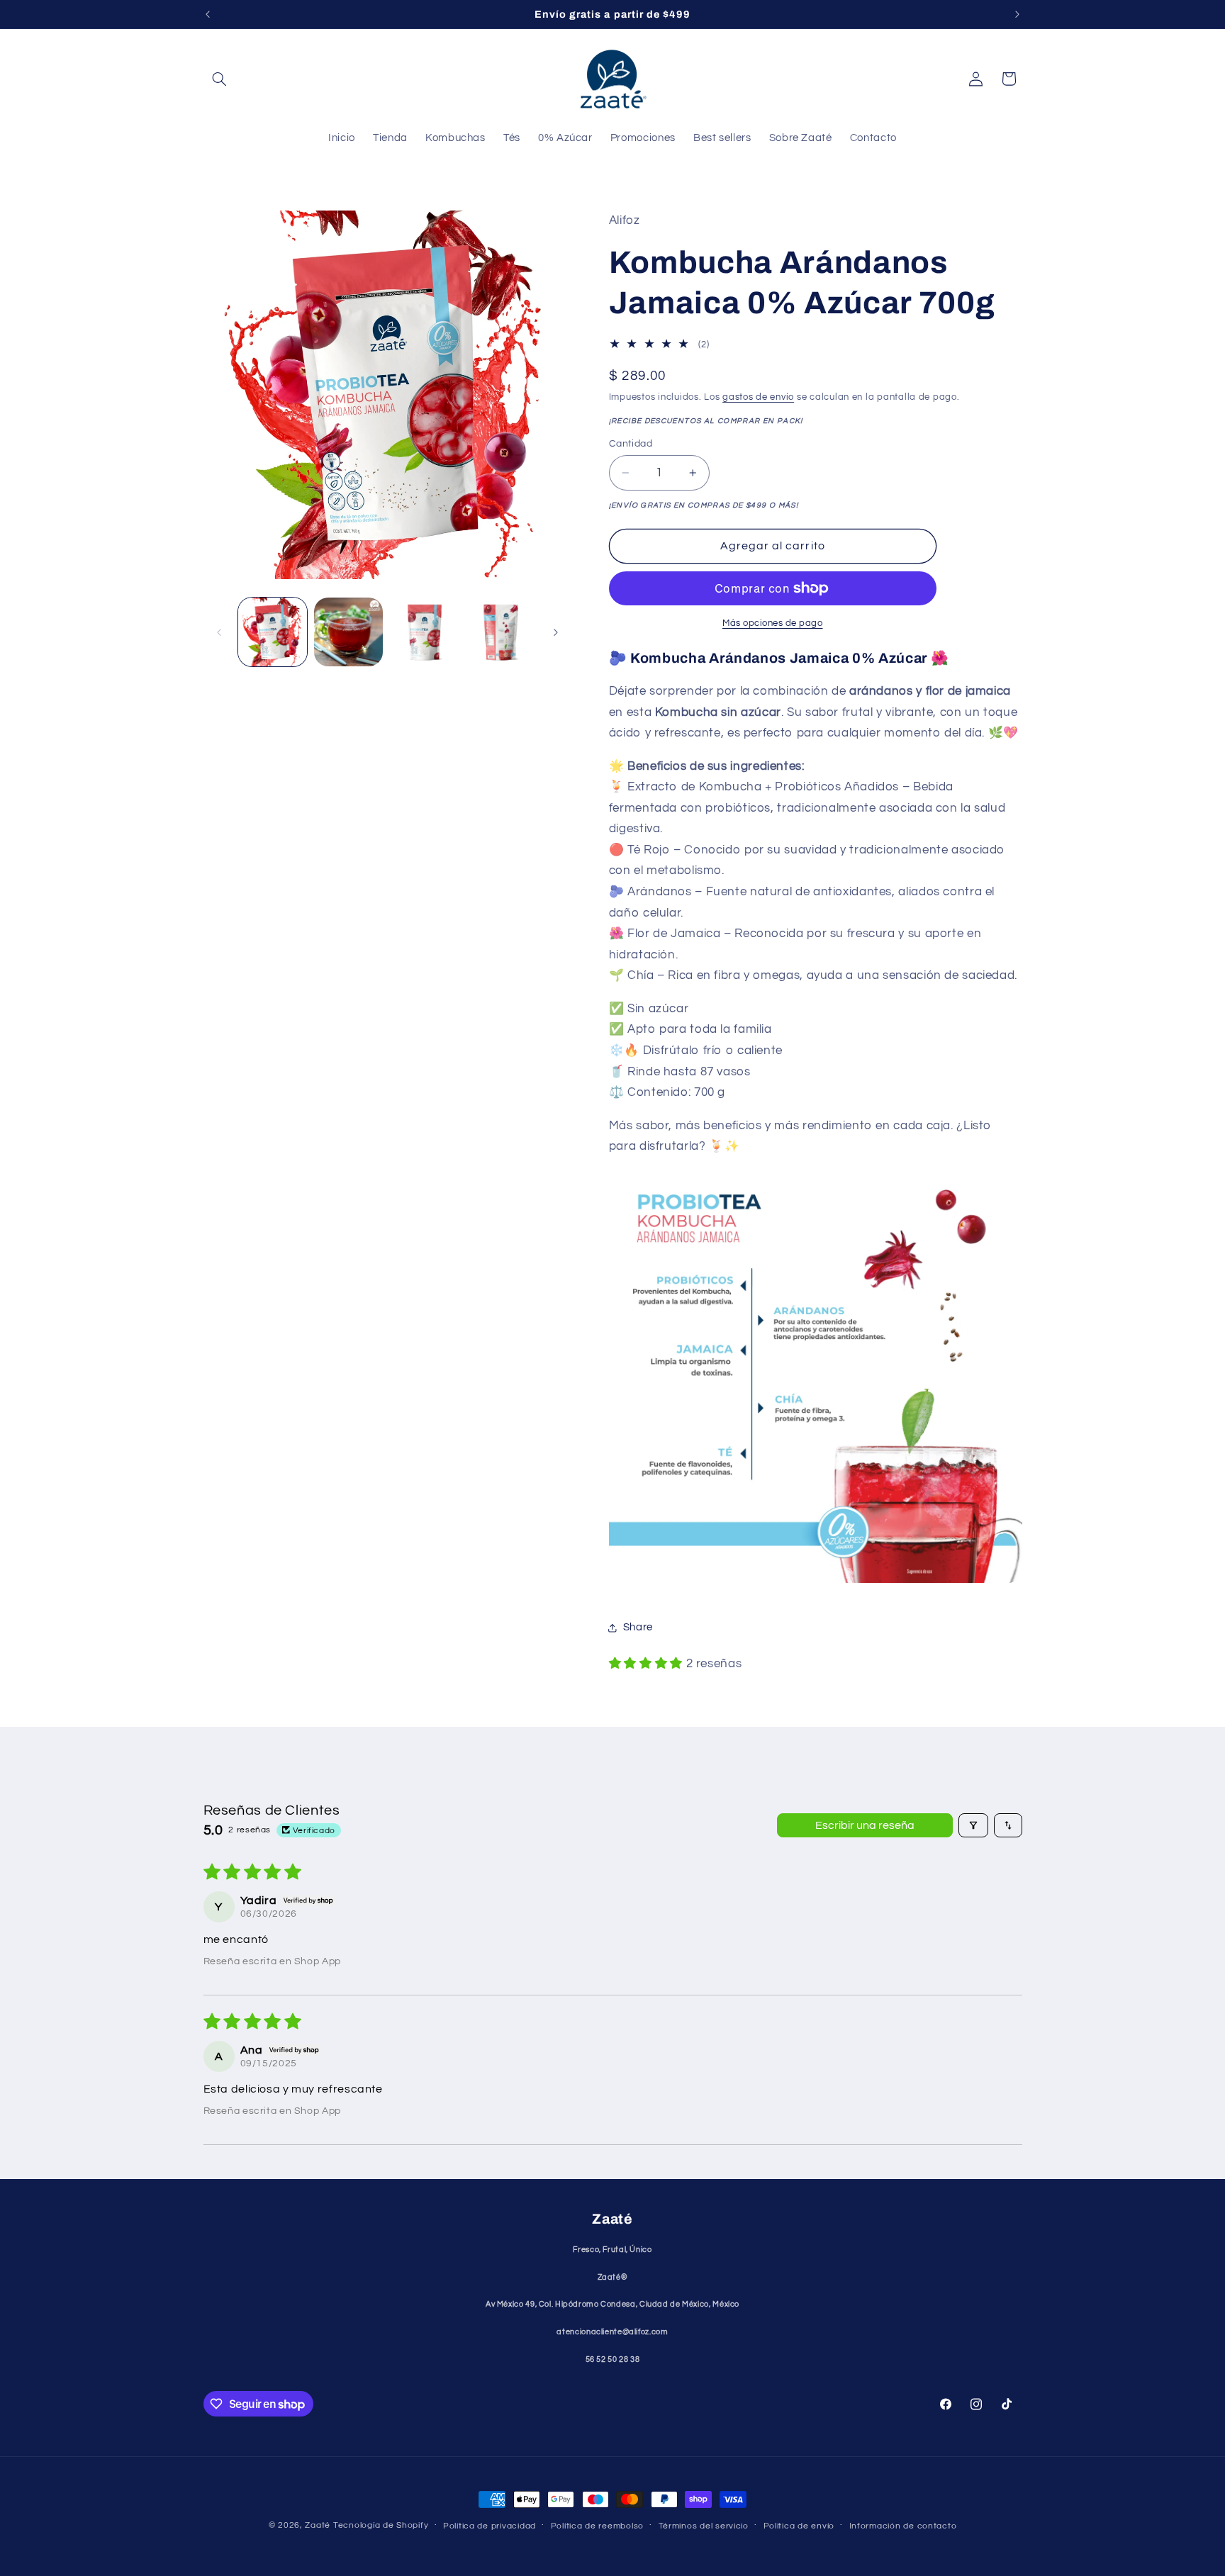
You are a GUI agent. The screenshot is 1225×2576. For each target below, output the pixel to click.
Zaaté (318, 2525)
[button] (220, 79)
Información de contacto (903, 2526)
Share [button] (638, 1628)
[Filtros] (973, 1825)
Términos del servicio (704, 2526)
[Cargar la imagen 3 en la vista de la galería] (425, 632)
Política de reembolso (597, 2526)
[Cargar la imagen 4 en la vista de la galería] (501, 632)
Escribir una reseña (865, 1825)
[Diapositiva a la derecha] (556, 632)
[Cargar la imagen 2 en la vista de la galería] (348, 632)
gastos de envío (758, 397)
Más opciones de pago (773, 623)
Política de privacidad (490, 2526)
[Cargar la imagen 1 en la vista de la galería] (273, 632)
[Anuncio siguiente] (1017, 14)
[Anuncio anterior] (208, 14)
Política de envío (799, 2526)
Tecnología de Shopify (381, 2525)
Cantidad (631, 444)
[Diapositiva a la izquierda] (219, 632)
